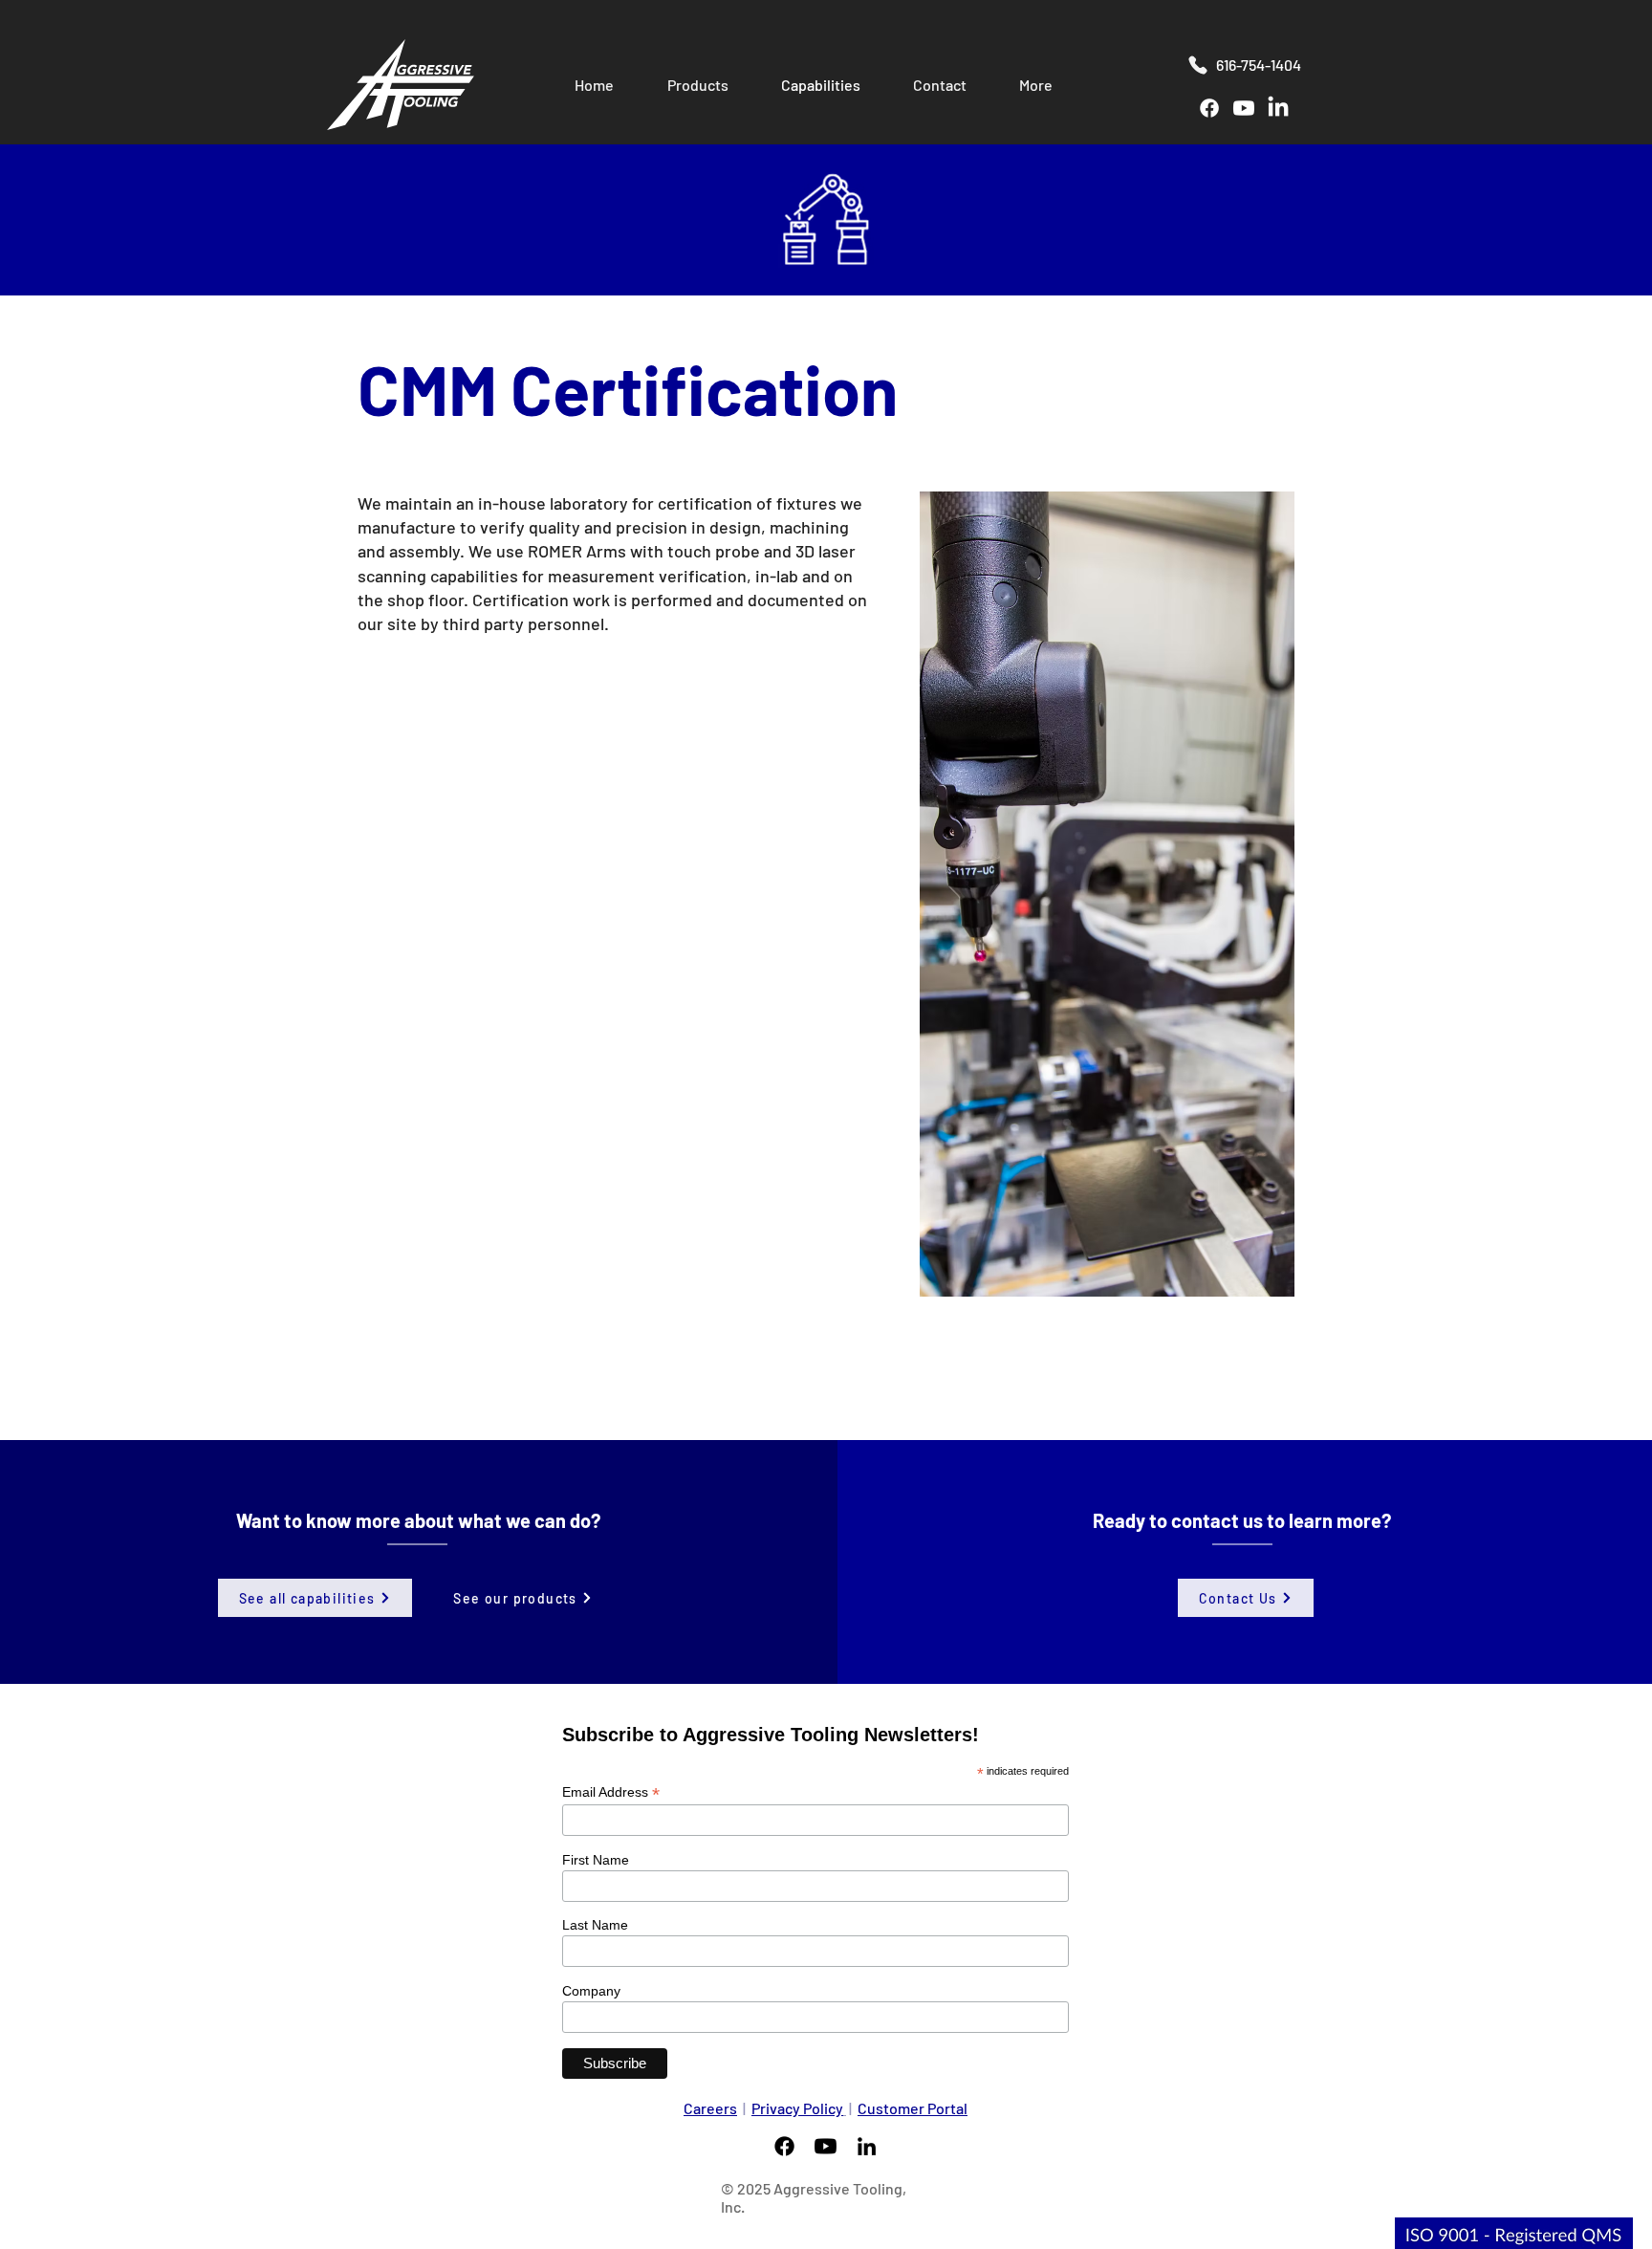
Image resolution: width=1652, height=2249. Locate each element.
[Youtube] (1244, 108)
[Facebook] (1209, 108)
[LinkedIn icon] (867, 2146)
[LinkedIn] (1278, 108)
